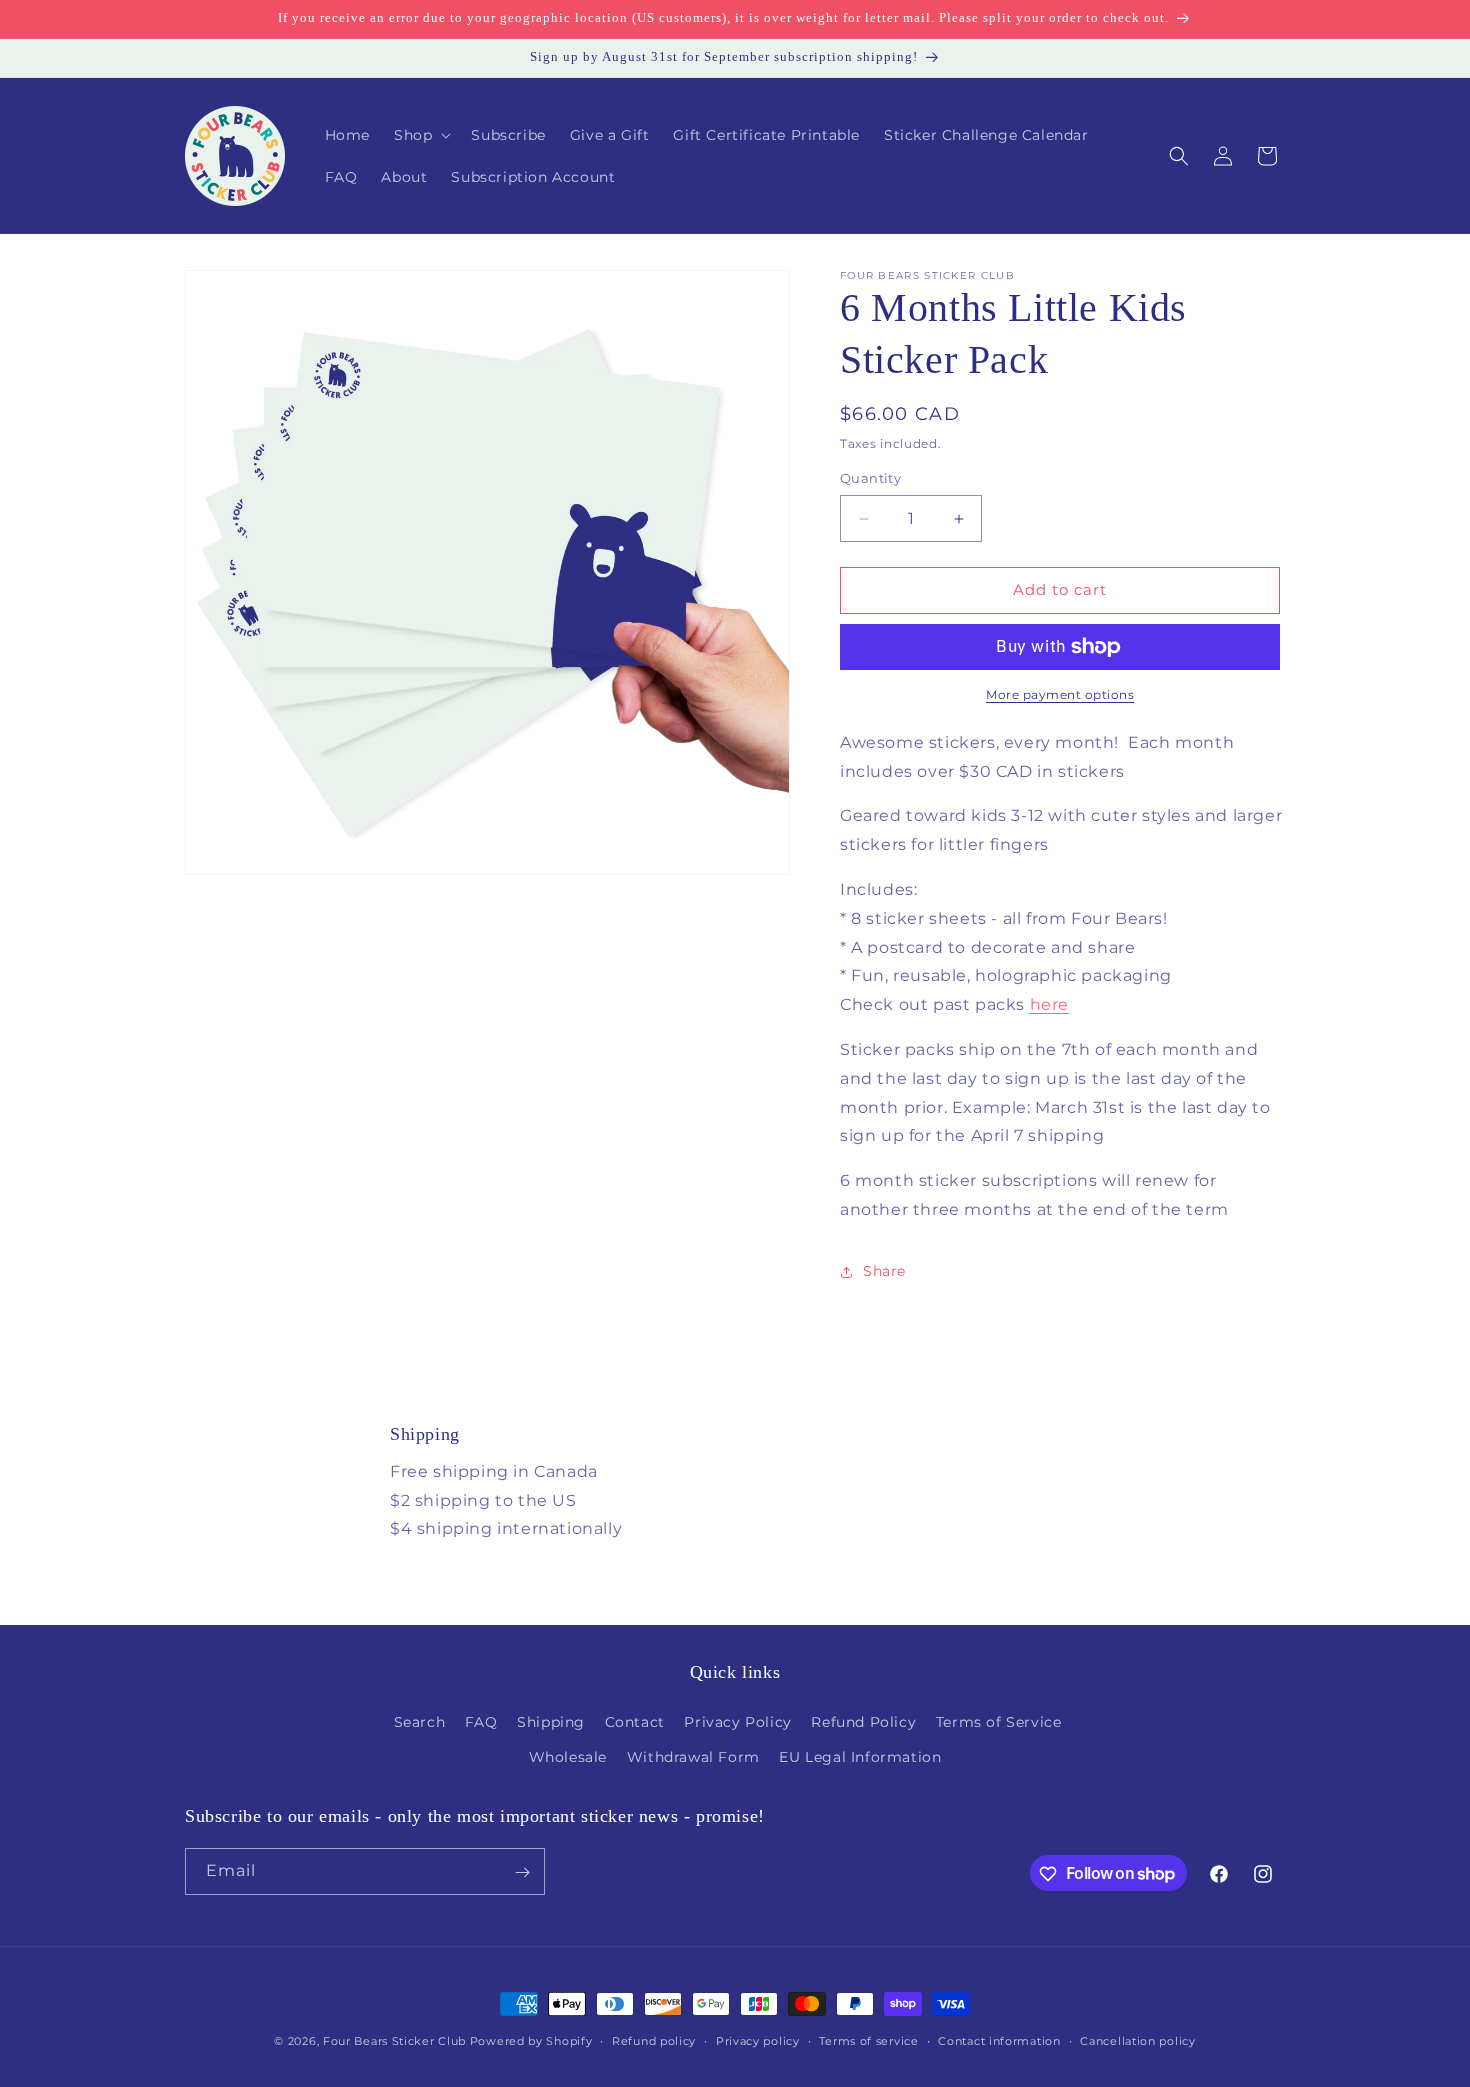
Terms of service (868, 2040)
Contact (635, 1722)
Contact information (999, 2040)
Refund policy (654, 2040)
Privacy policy (758, 2040)
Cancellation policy (1137, 2040)
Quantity (870, 479)
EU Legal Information (860, 1757)
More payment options (1060, 694)
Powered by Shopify (531, 2041)
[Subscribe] (522, 1872)
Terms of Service (999, 1722)
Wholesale (568, 1757)
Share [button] (884, 1271)
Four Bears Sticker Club (394, 2041)
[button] (420, 135)
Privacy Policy (737, 1722)
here (1049, 1004)
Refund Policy (863, 1722)
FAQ (481, 1722)
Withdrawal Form (693, 1757)
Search (420, 1722)
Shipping (551, 1722)
